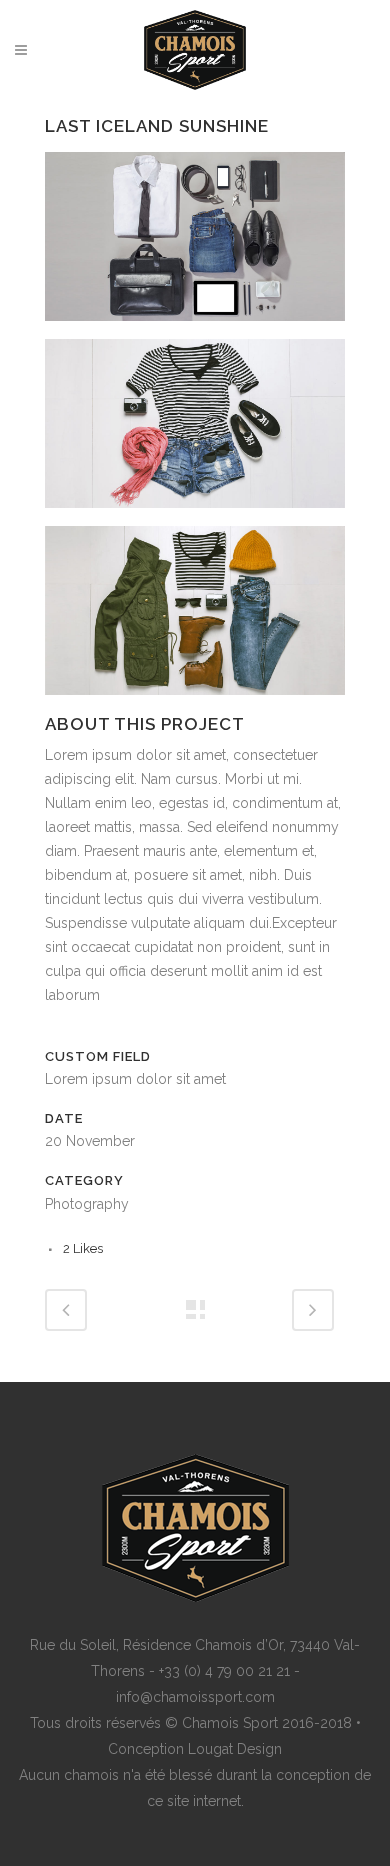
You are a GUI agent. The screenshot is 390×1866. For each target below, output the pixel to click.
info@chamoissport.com (195, 1697)
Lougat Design (235, 1749)
